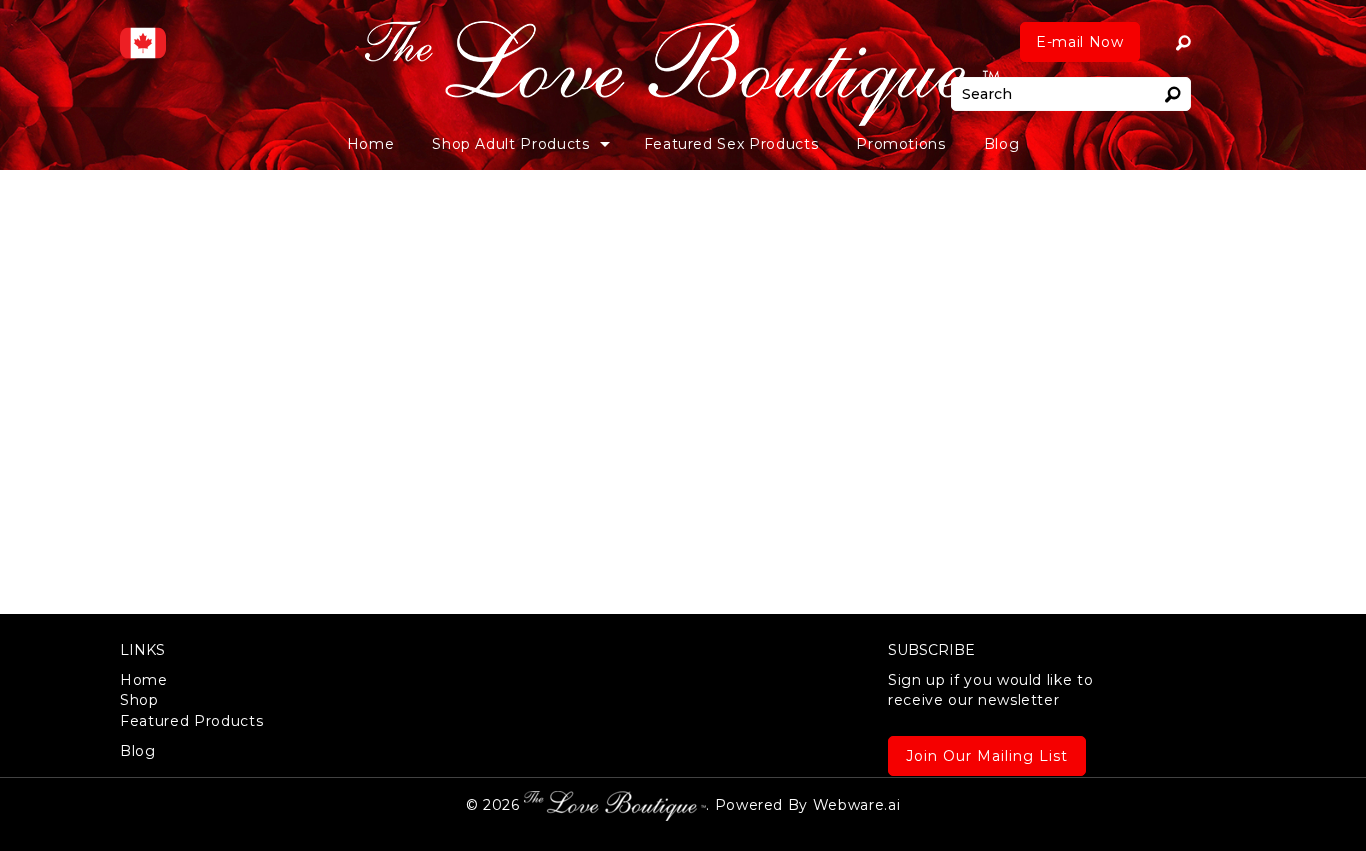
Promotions (901, 144)
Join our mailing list (987, 756)
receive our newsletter (990, 690)
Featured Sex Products (731, 144)
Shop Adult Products (510, 144)
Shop (139, 700)
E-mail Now (1080, 42)
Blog (1002, 144)
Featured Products (191, 721)
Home (371, 144)
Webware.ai (857, 804)
